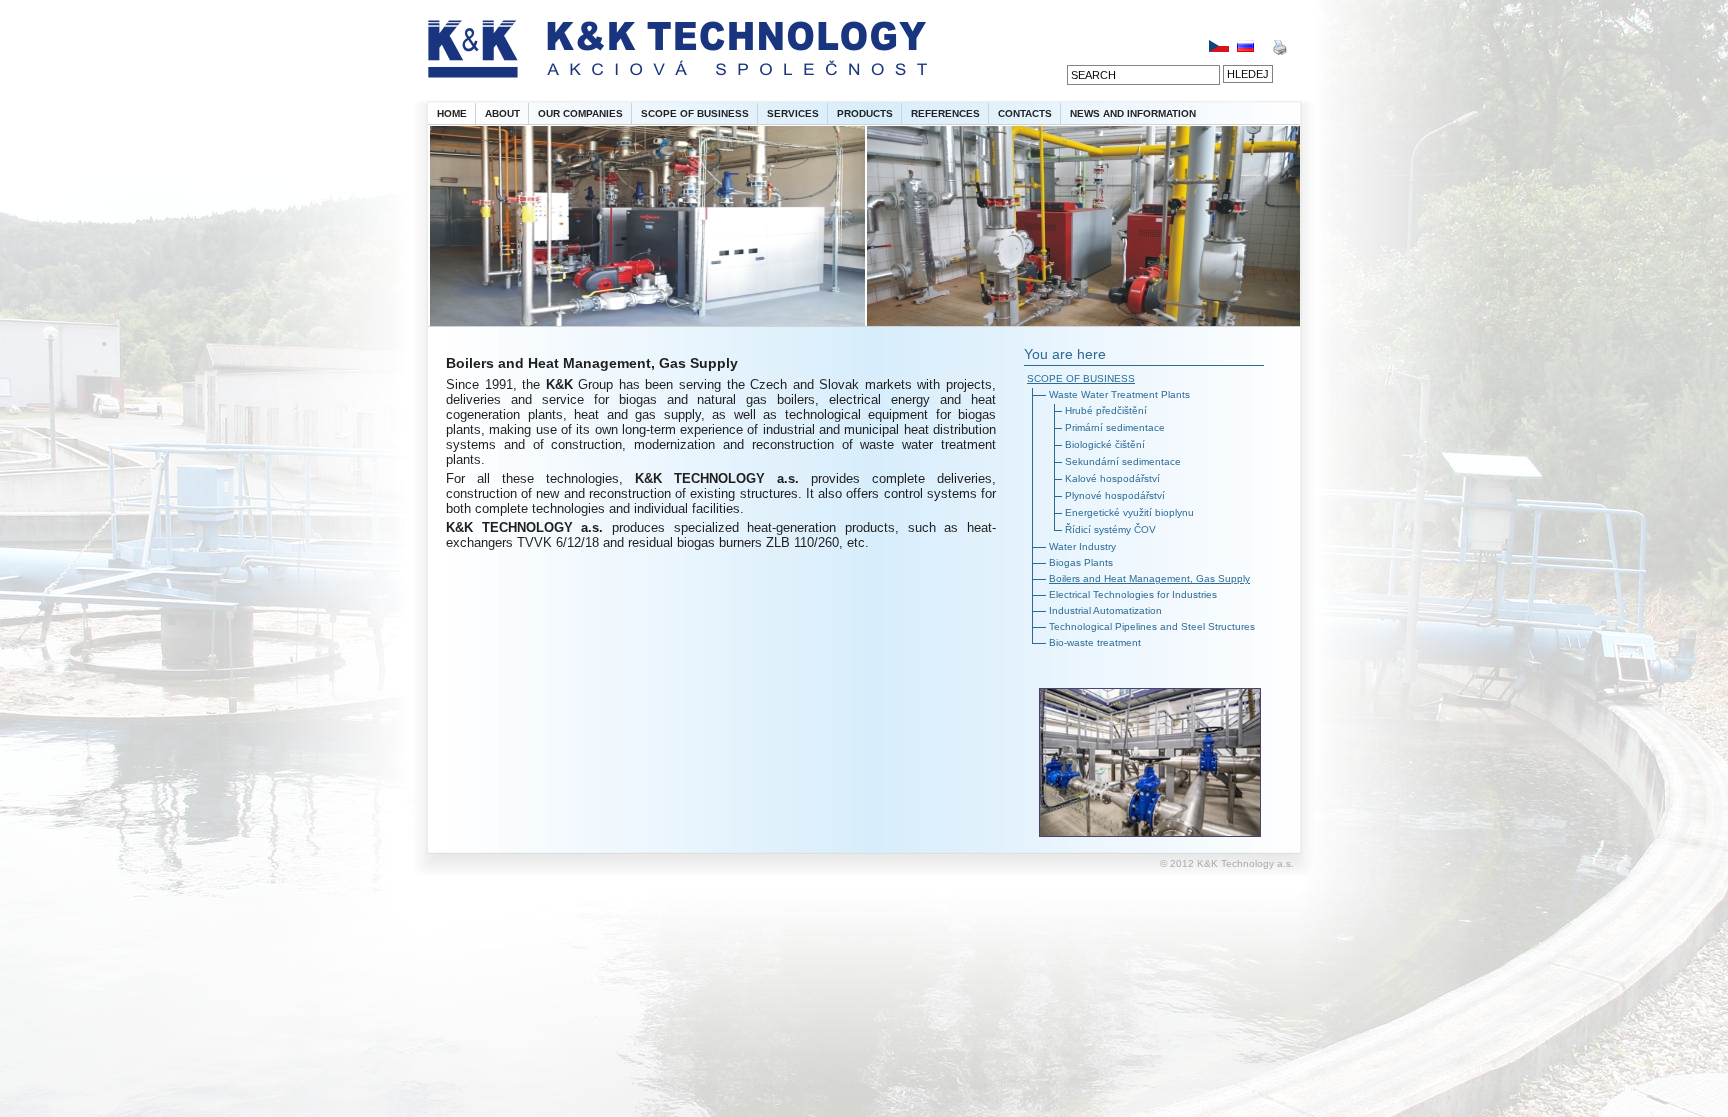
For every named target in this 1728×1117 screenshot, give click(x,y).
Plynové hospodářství (1115, 495)
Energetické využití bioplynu (1129, 512)
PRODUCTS (865, 113)
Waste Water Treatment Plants (1119, 394)
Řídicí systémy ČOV (1110, 529)
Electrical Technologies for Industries (1133, 594)
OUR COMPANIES (580, 113)
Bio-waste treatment (1095, 642)
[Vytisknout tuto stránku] (1279, 51)
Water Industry (1082, 546)
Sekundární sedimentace (1123, 461)
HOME (452, 113)
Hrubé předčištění (1106, 410)
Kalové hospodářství (1112, 478)
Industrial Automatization (1105, 610)
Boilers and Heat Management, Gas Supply (1149, 578)
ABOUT (502, 113)
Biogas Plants (1081, 562)
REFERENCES (945, 113)
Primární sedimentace (1115, 427)
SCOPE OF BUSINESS (695, 113)
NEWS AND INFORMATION (1133, 113)
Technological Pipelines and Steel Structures (1152, 626)
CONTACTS (1025, 113)
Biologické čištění (1105, 444)
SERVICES (793, 113)
